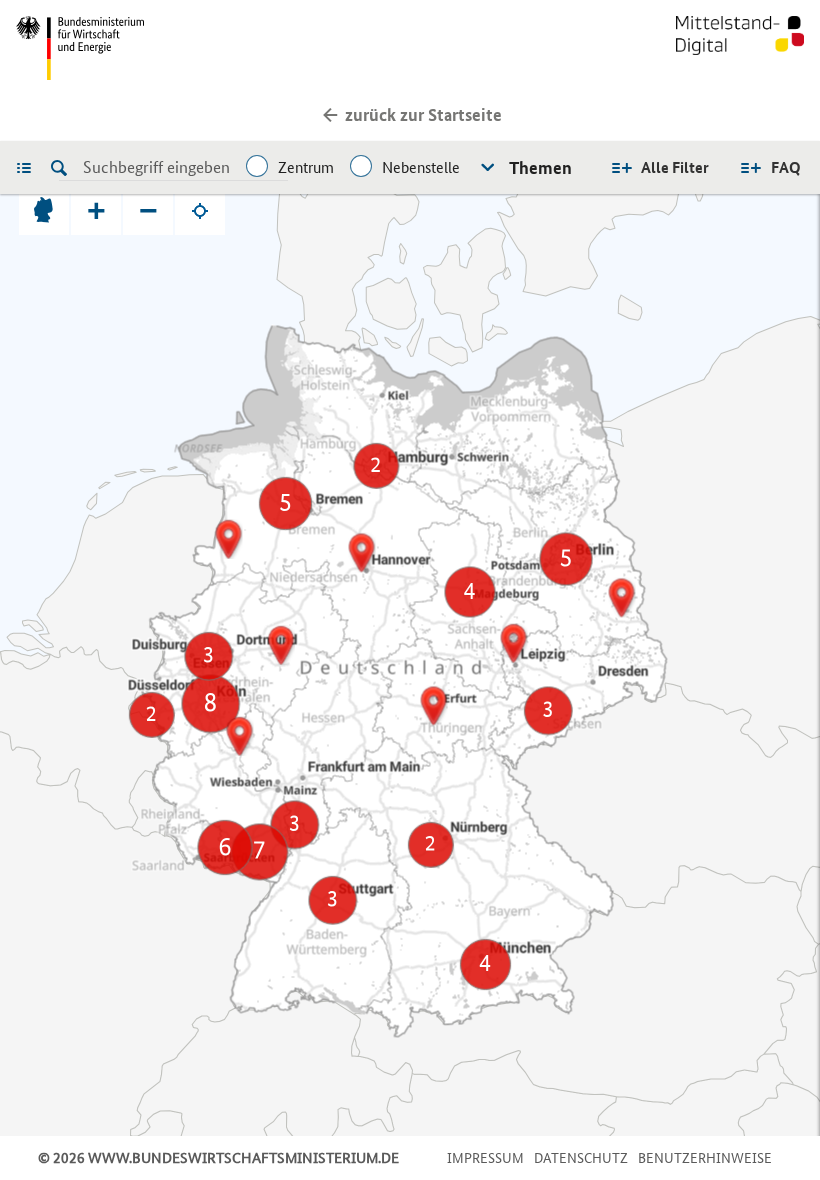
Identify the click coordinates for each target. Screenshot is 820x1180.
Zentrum (306, 167)
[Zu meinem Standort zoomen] (200, 210)
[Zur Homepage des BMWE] (209, 48)
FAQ (786, 167)
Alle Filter (675, 167)
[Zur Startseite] (740, 48)
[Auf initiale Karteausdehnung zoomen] (44, 210)
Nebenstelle (421, 167)
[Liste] (29, 167)
